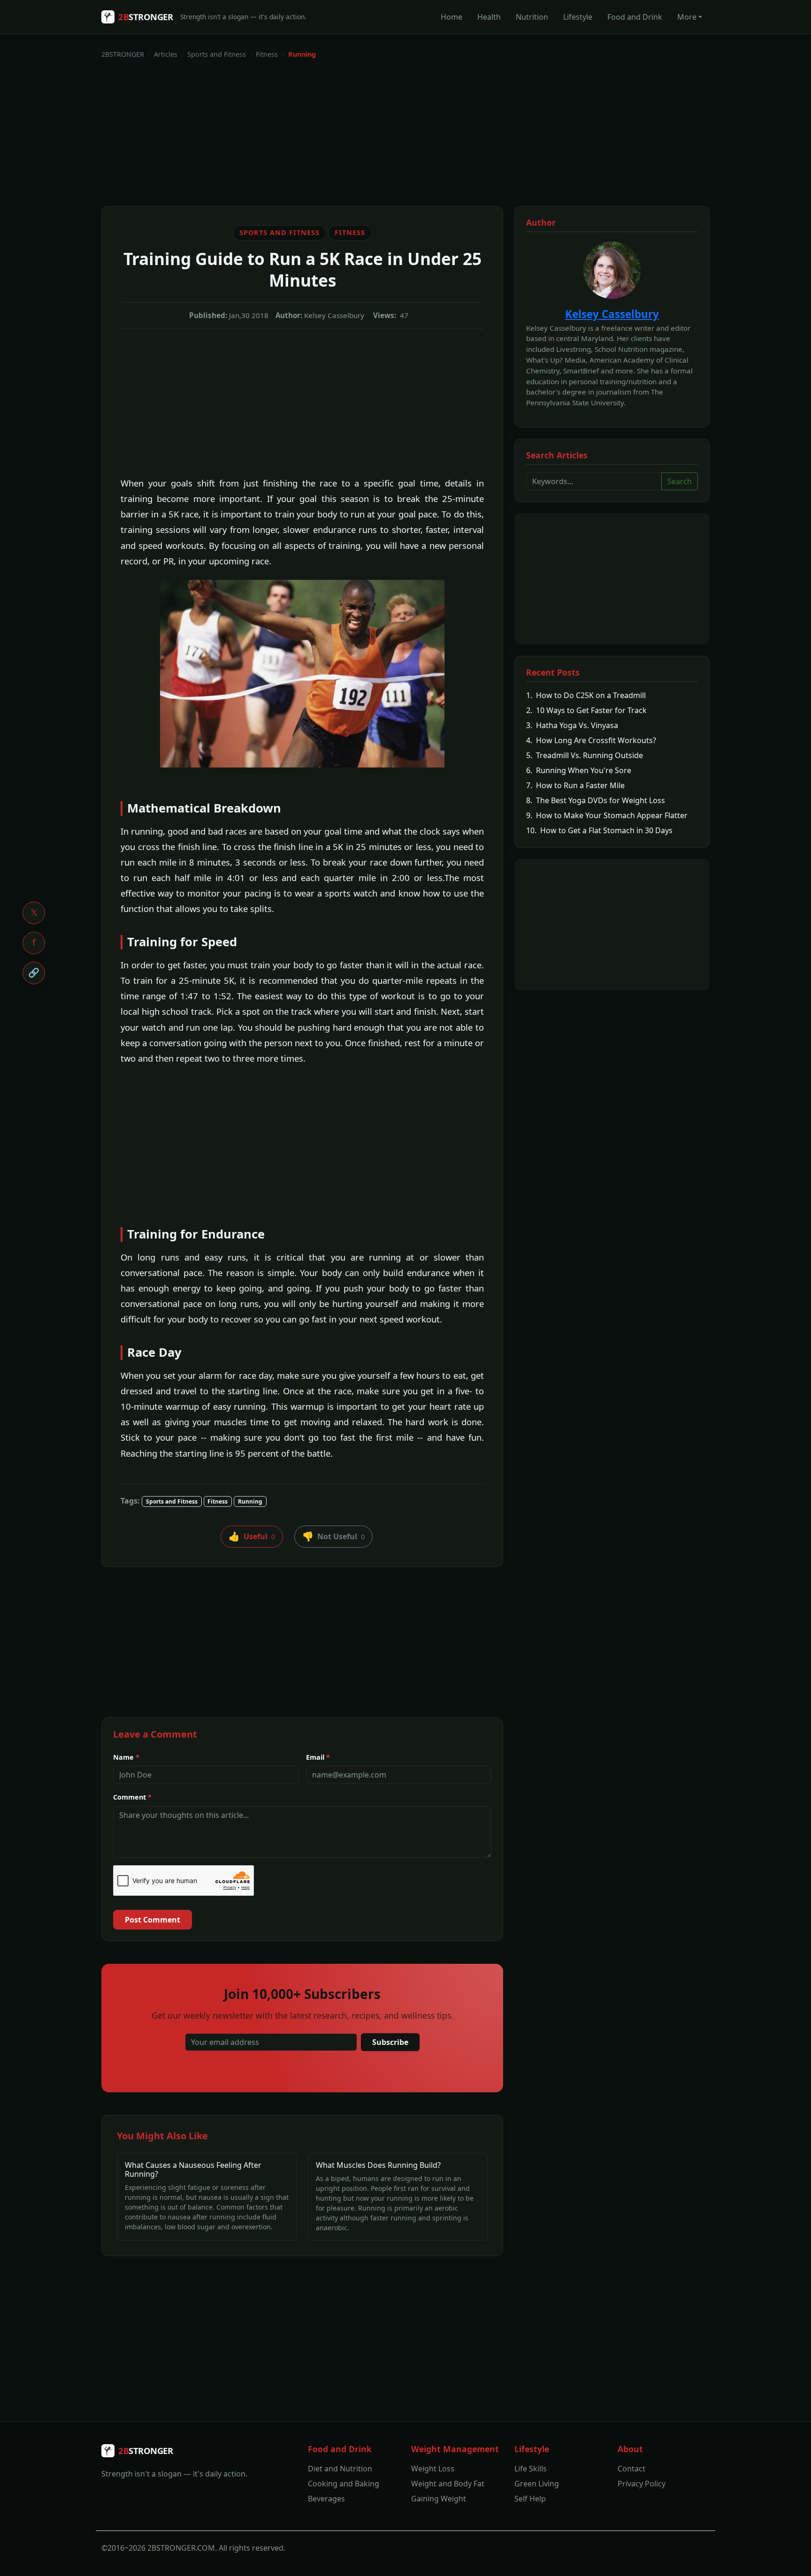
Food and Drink (635, 17)
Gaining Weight (439, 2499)
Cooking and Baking (344, 2484)
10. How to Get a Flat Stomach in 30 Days (599, 830)
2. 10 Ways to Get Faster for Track (586, 710)
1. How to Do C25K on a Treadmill (586, 695)
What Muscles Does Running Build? (378, 2165)
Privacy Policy (642, 2484)
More (687, 17)
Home (451, 17)
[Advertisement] (383, 133)
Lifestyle (578, 17)
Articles (166, 54)
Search (680, 481)
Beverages (326, 2499)
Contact (631, 2469)
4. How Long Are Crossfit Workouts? (591, 740)
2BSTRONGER (123, 54)
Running (250, 1501)
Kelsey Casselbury (612, 314)
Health (489, 17)
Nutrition (532, 17)
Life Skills (531, 2469)
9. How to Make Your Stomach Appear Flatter (607, 815)
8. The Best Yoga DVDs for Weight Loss (596, 800)
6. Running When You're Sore (579, 770)
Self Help (530, 2499)
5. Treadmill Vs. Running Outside (585, 755)
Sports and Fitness (217, 54)
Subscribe (390, 2042)
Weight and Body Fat (448, 2484)
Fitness (267, 54)
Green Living (537, 2484)
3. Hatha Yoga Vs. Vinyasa (572, 725)
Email (318, 1757)
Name (126, 1757)
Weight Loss (433, 2469)
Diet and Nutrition (340, 2469)
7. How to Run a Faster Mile (575, 785)
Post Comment (153, 1920)
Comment (132, 1797)
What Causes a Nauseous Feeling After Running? (193, 2169)
